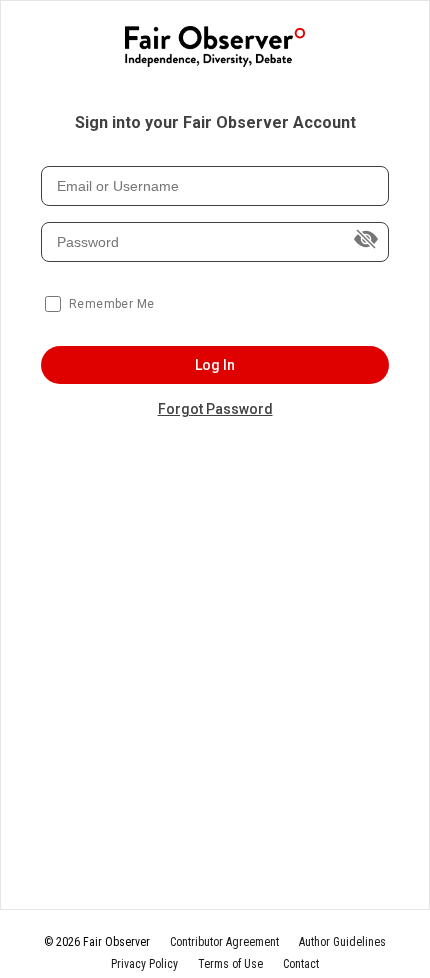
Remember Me (111, 304)
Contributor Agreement (224, 942)
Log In (215, 365)
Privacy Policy (144, 964)
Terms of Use (230, 964)
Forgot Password (215, 409)
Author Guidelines (342, 942)
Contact (301, 964)
